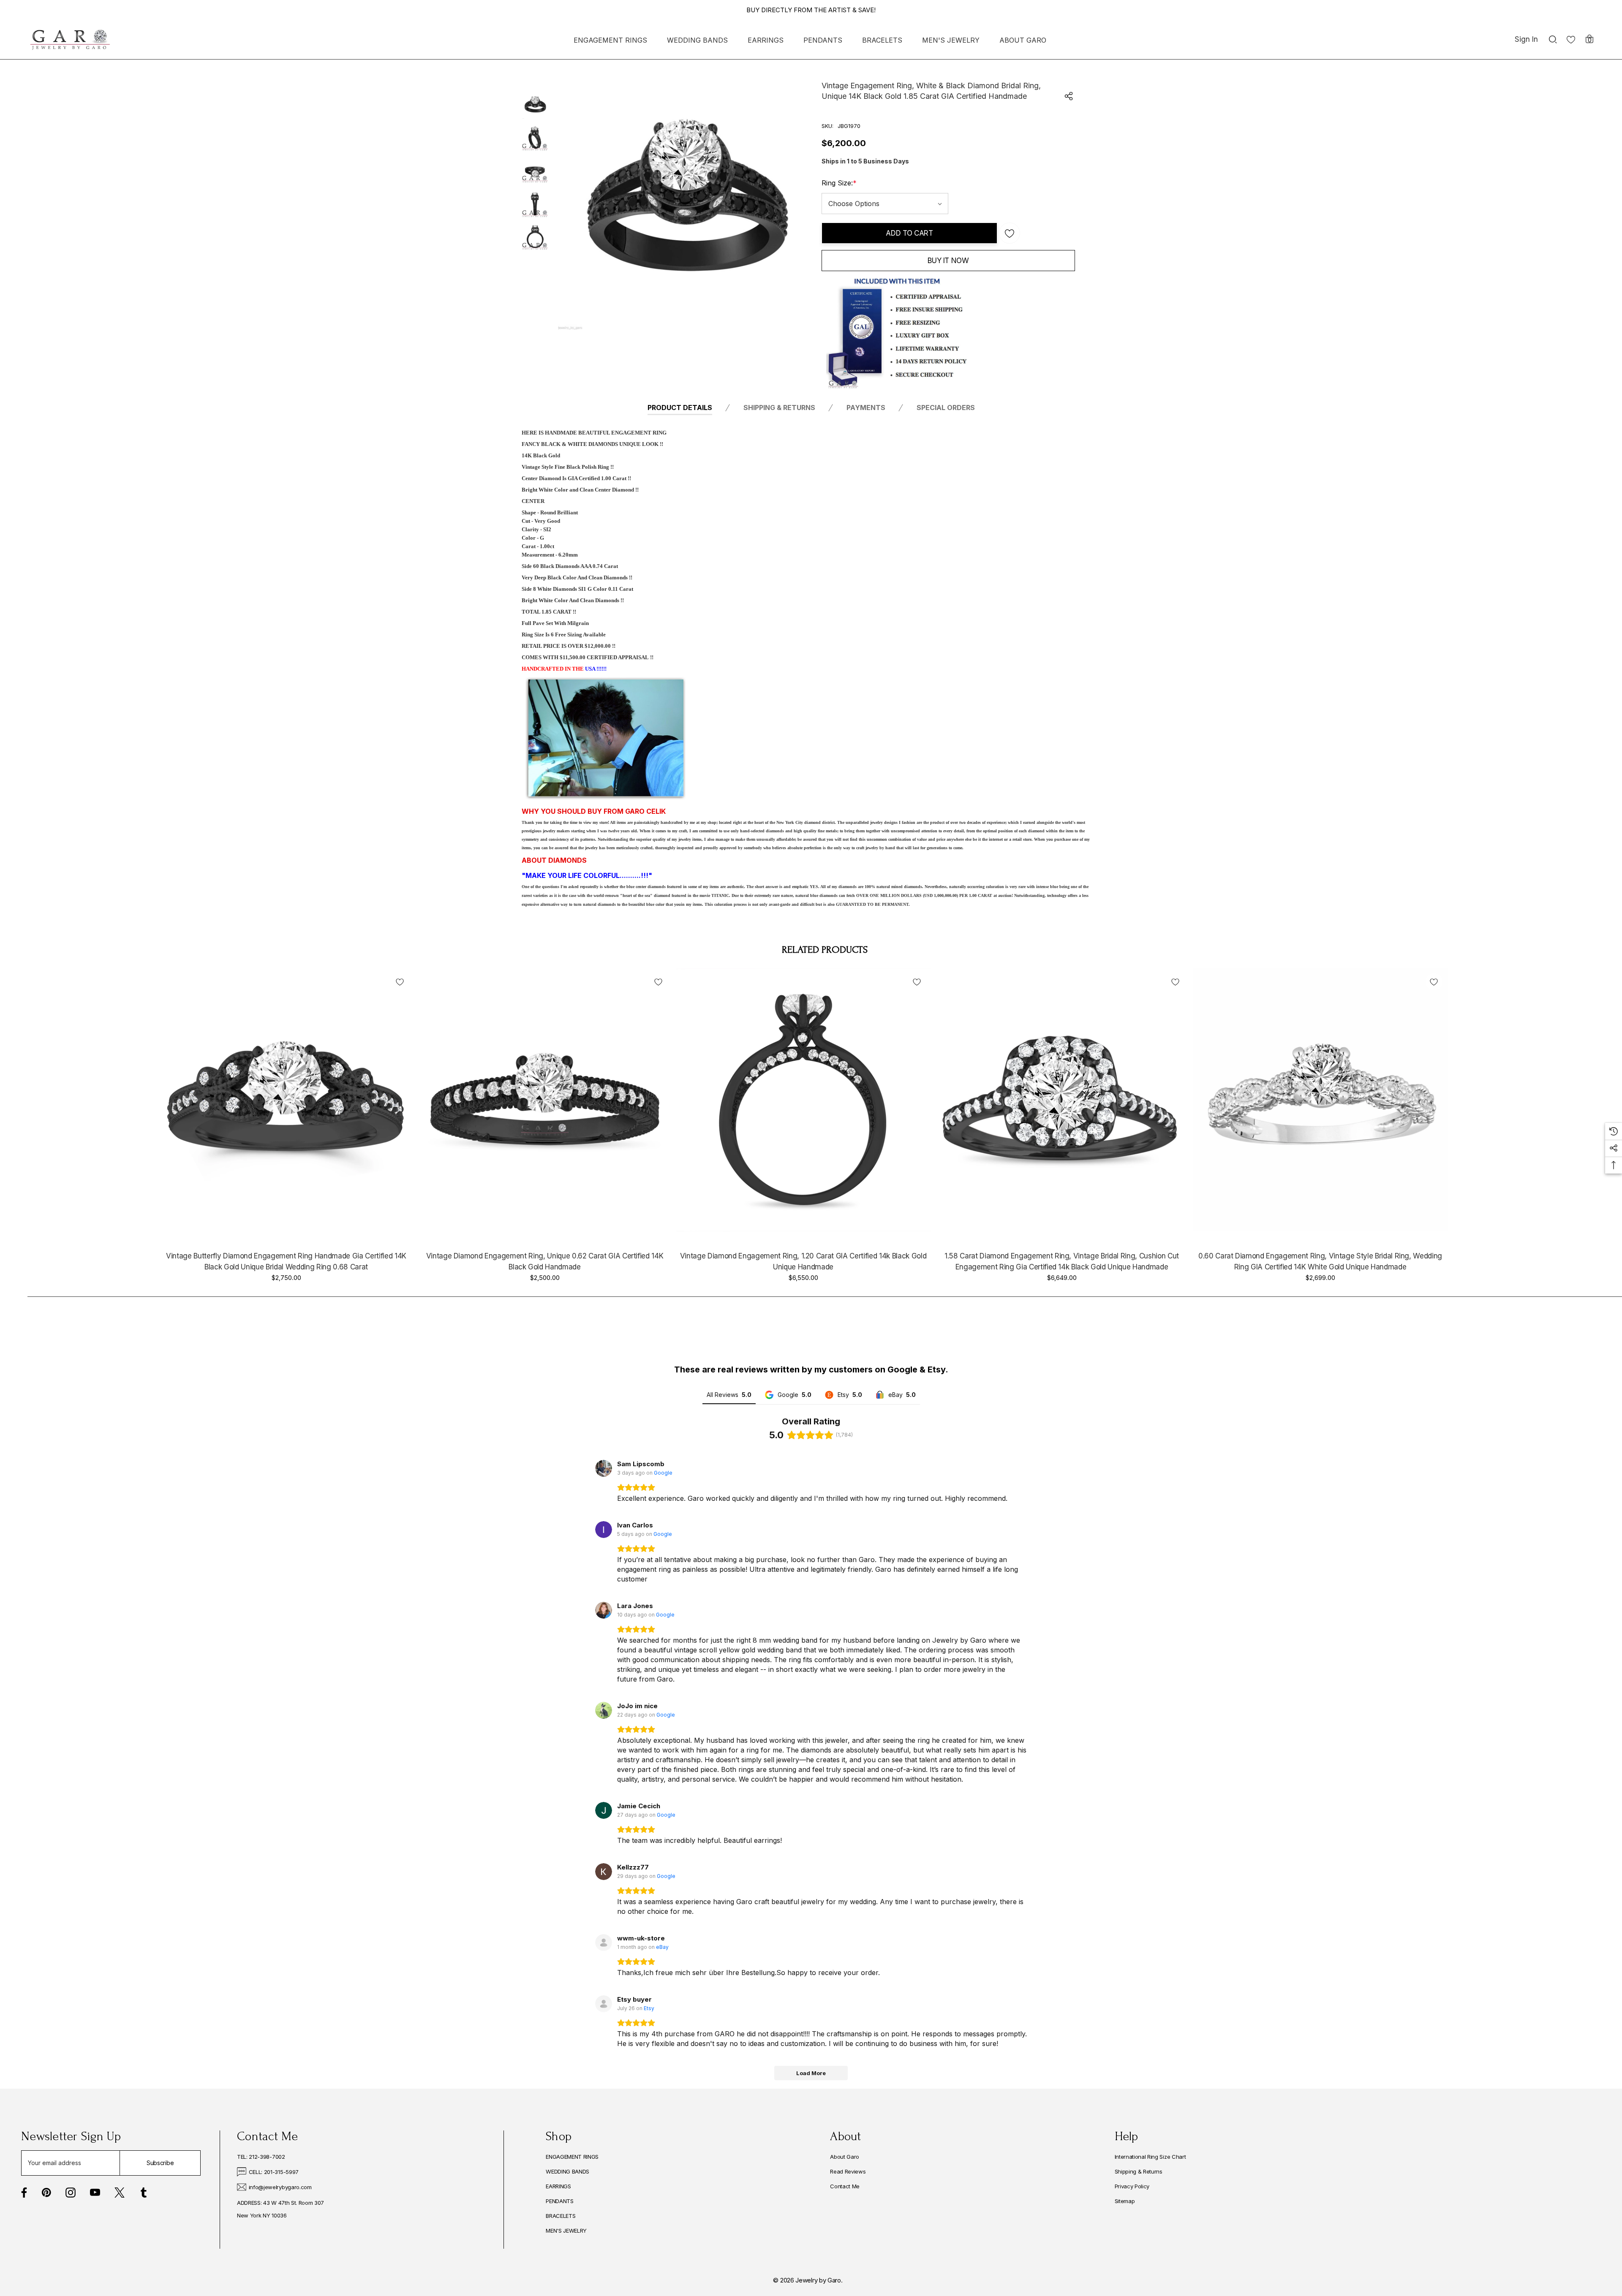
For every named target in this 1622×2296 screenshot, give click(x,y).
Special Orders (946, 408)
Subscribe (160, 2163)
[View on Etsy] (604, 2004)
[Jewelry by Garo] (70, 40)
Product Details (680, 408)
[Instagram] (71, 2193)
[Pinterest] (46, 2193)
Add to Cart (909, 233)
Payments (866, 408)
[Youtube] (95, 2193)
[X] (120, 2193)
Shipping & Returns (779, 408)
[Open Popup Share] (1069, 96)
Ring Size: (839, 183)
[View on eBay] (604, 1943)
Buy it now (948, 261)
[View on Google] (604, 1468)
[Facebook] (24, 2193)
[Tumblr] (144, 2193)
